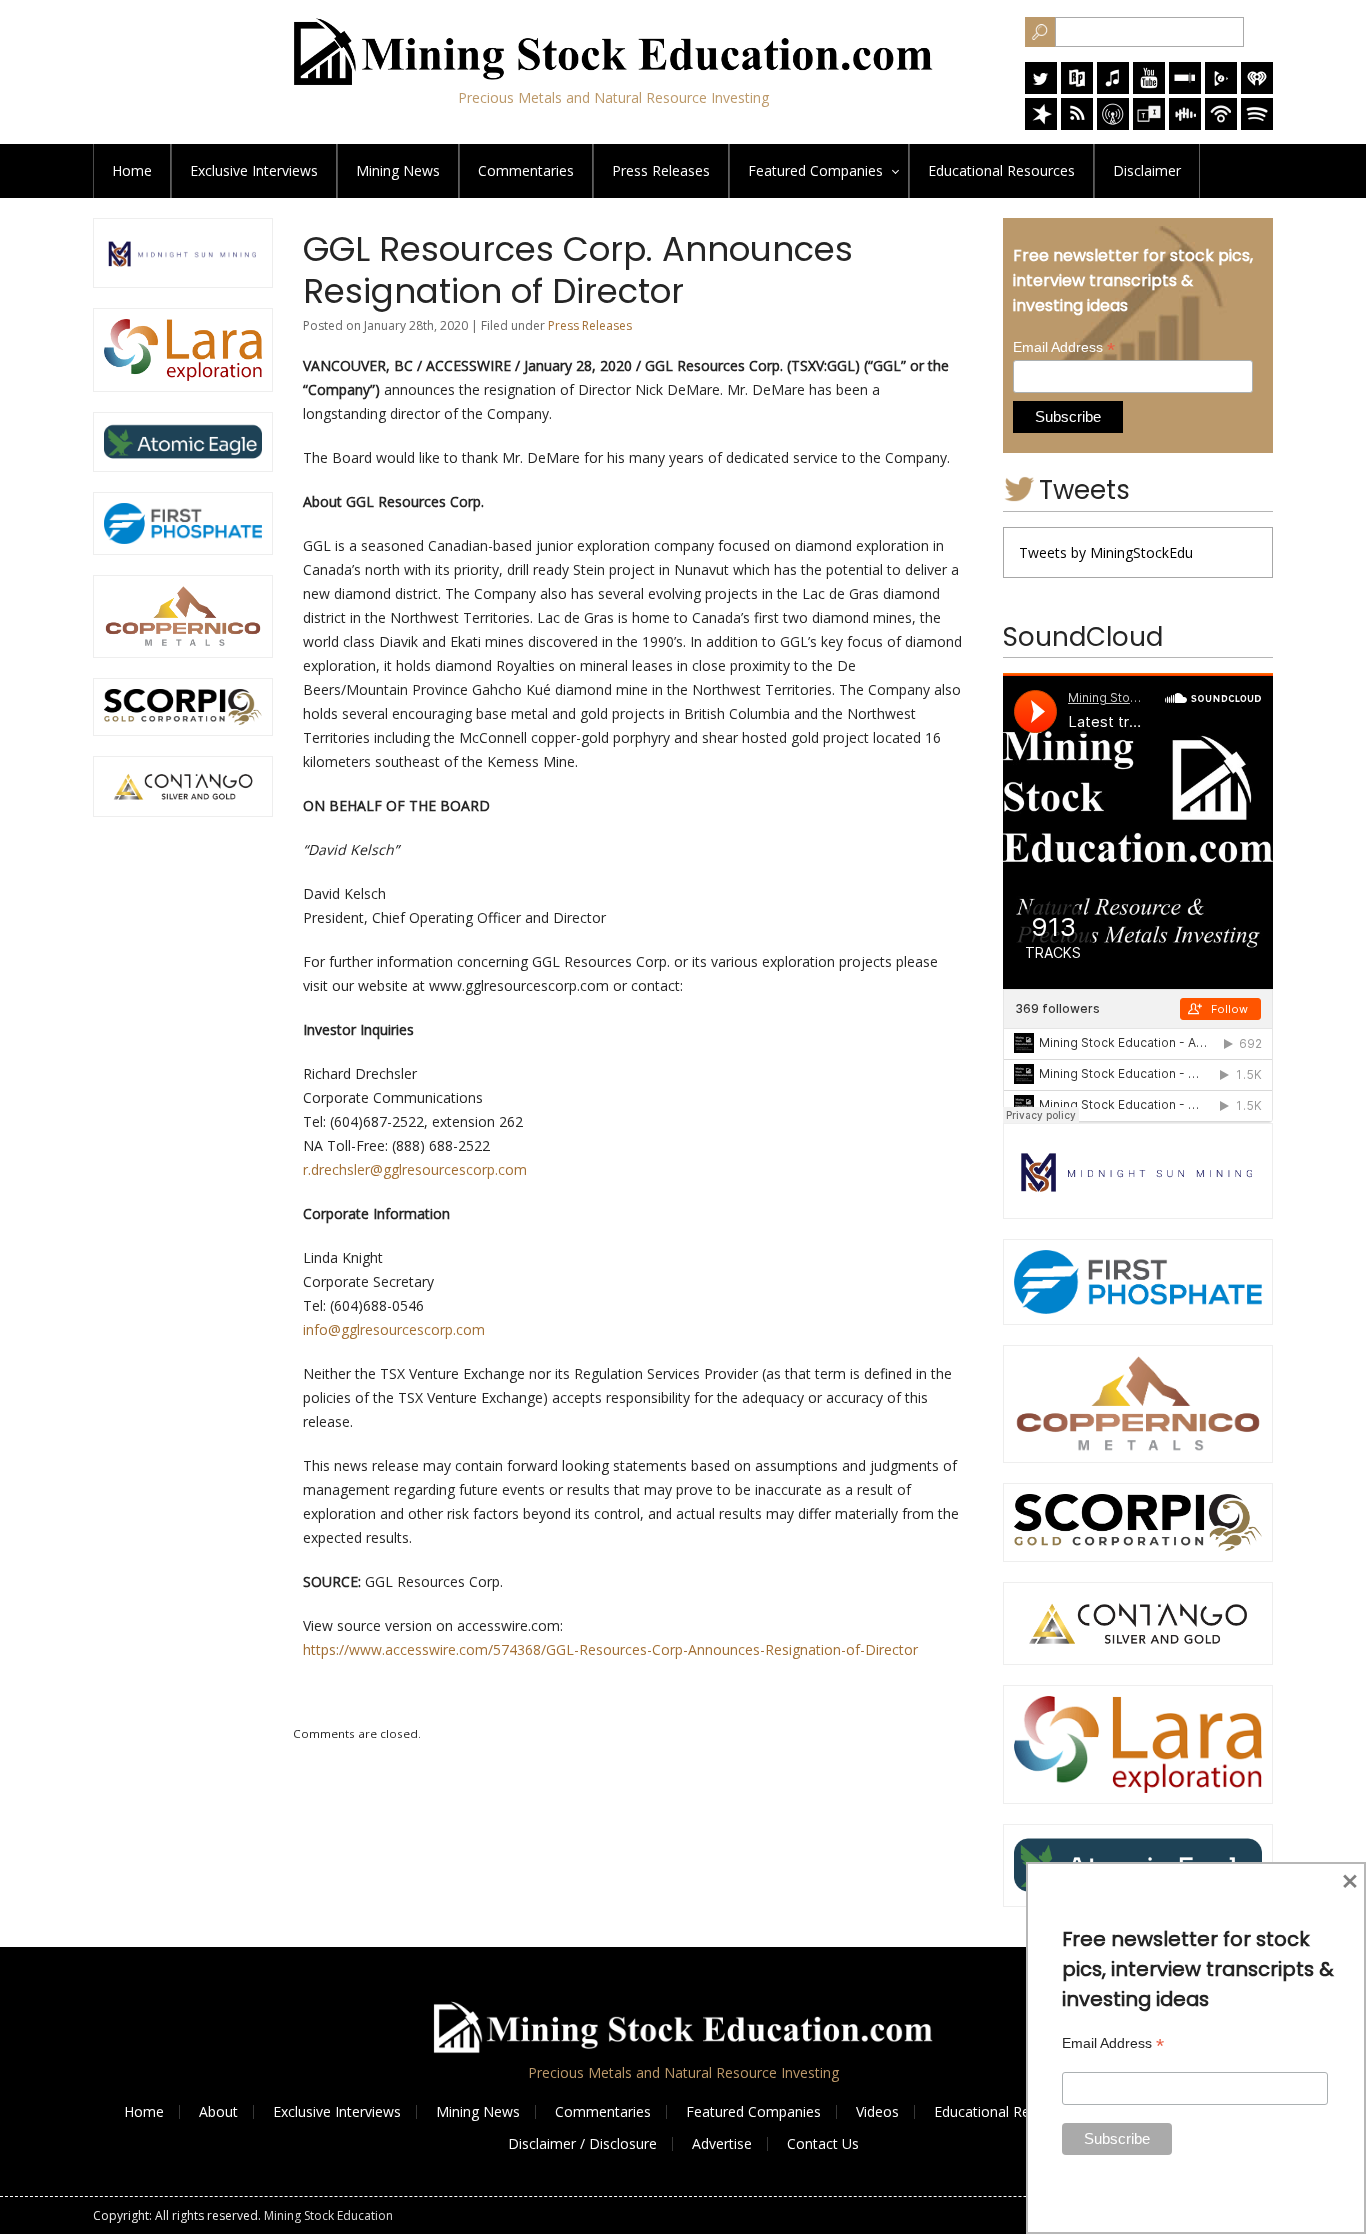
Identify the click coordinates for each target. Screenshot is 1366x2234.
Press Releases (661, 170)
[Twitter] (1041, 88)
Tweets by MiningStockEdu (1106, 552)
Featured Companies (753, 2111)
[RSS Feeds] (1077, 124)
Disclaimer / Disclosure (582, 2143)
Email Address (1064, 347)
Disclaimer (1147, 170)
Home (132, 170)
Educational (1001, 170)
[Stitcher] (1185, 88)
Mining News (398, 170)
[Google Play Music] (1221, 88)
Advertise (722, 2143)
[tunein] (1149, 124)
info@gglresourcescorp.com (394, 1329)
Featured (815, 170)
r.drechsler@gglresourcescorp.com (415, 1169)
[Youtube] (1149, 88)
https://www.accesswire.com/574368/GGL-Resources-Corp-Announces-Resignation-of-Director (610, 1649)
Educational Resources (1007, 2111)
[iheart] (1257, 88)
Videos (877, 2111)
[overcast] (1113, 124)
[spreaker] (1041, 124)
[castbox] (1185, 124)
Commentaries (526, 170)
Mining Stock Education (328, 2215)
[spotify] (1257, 124)
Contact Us (823, 2143)
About (218, 2111)
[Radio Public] (1077, 88)
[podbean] (1221, 124)
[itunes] (1113, 88)
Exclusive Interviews (337, 2111)
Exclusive (254, 170)
